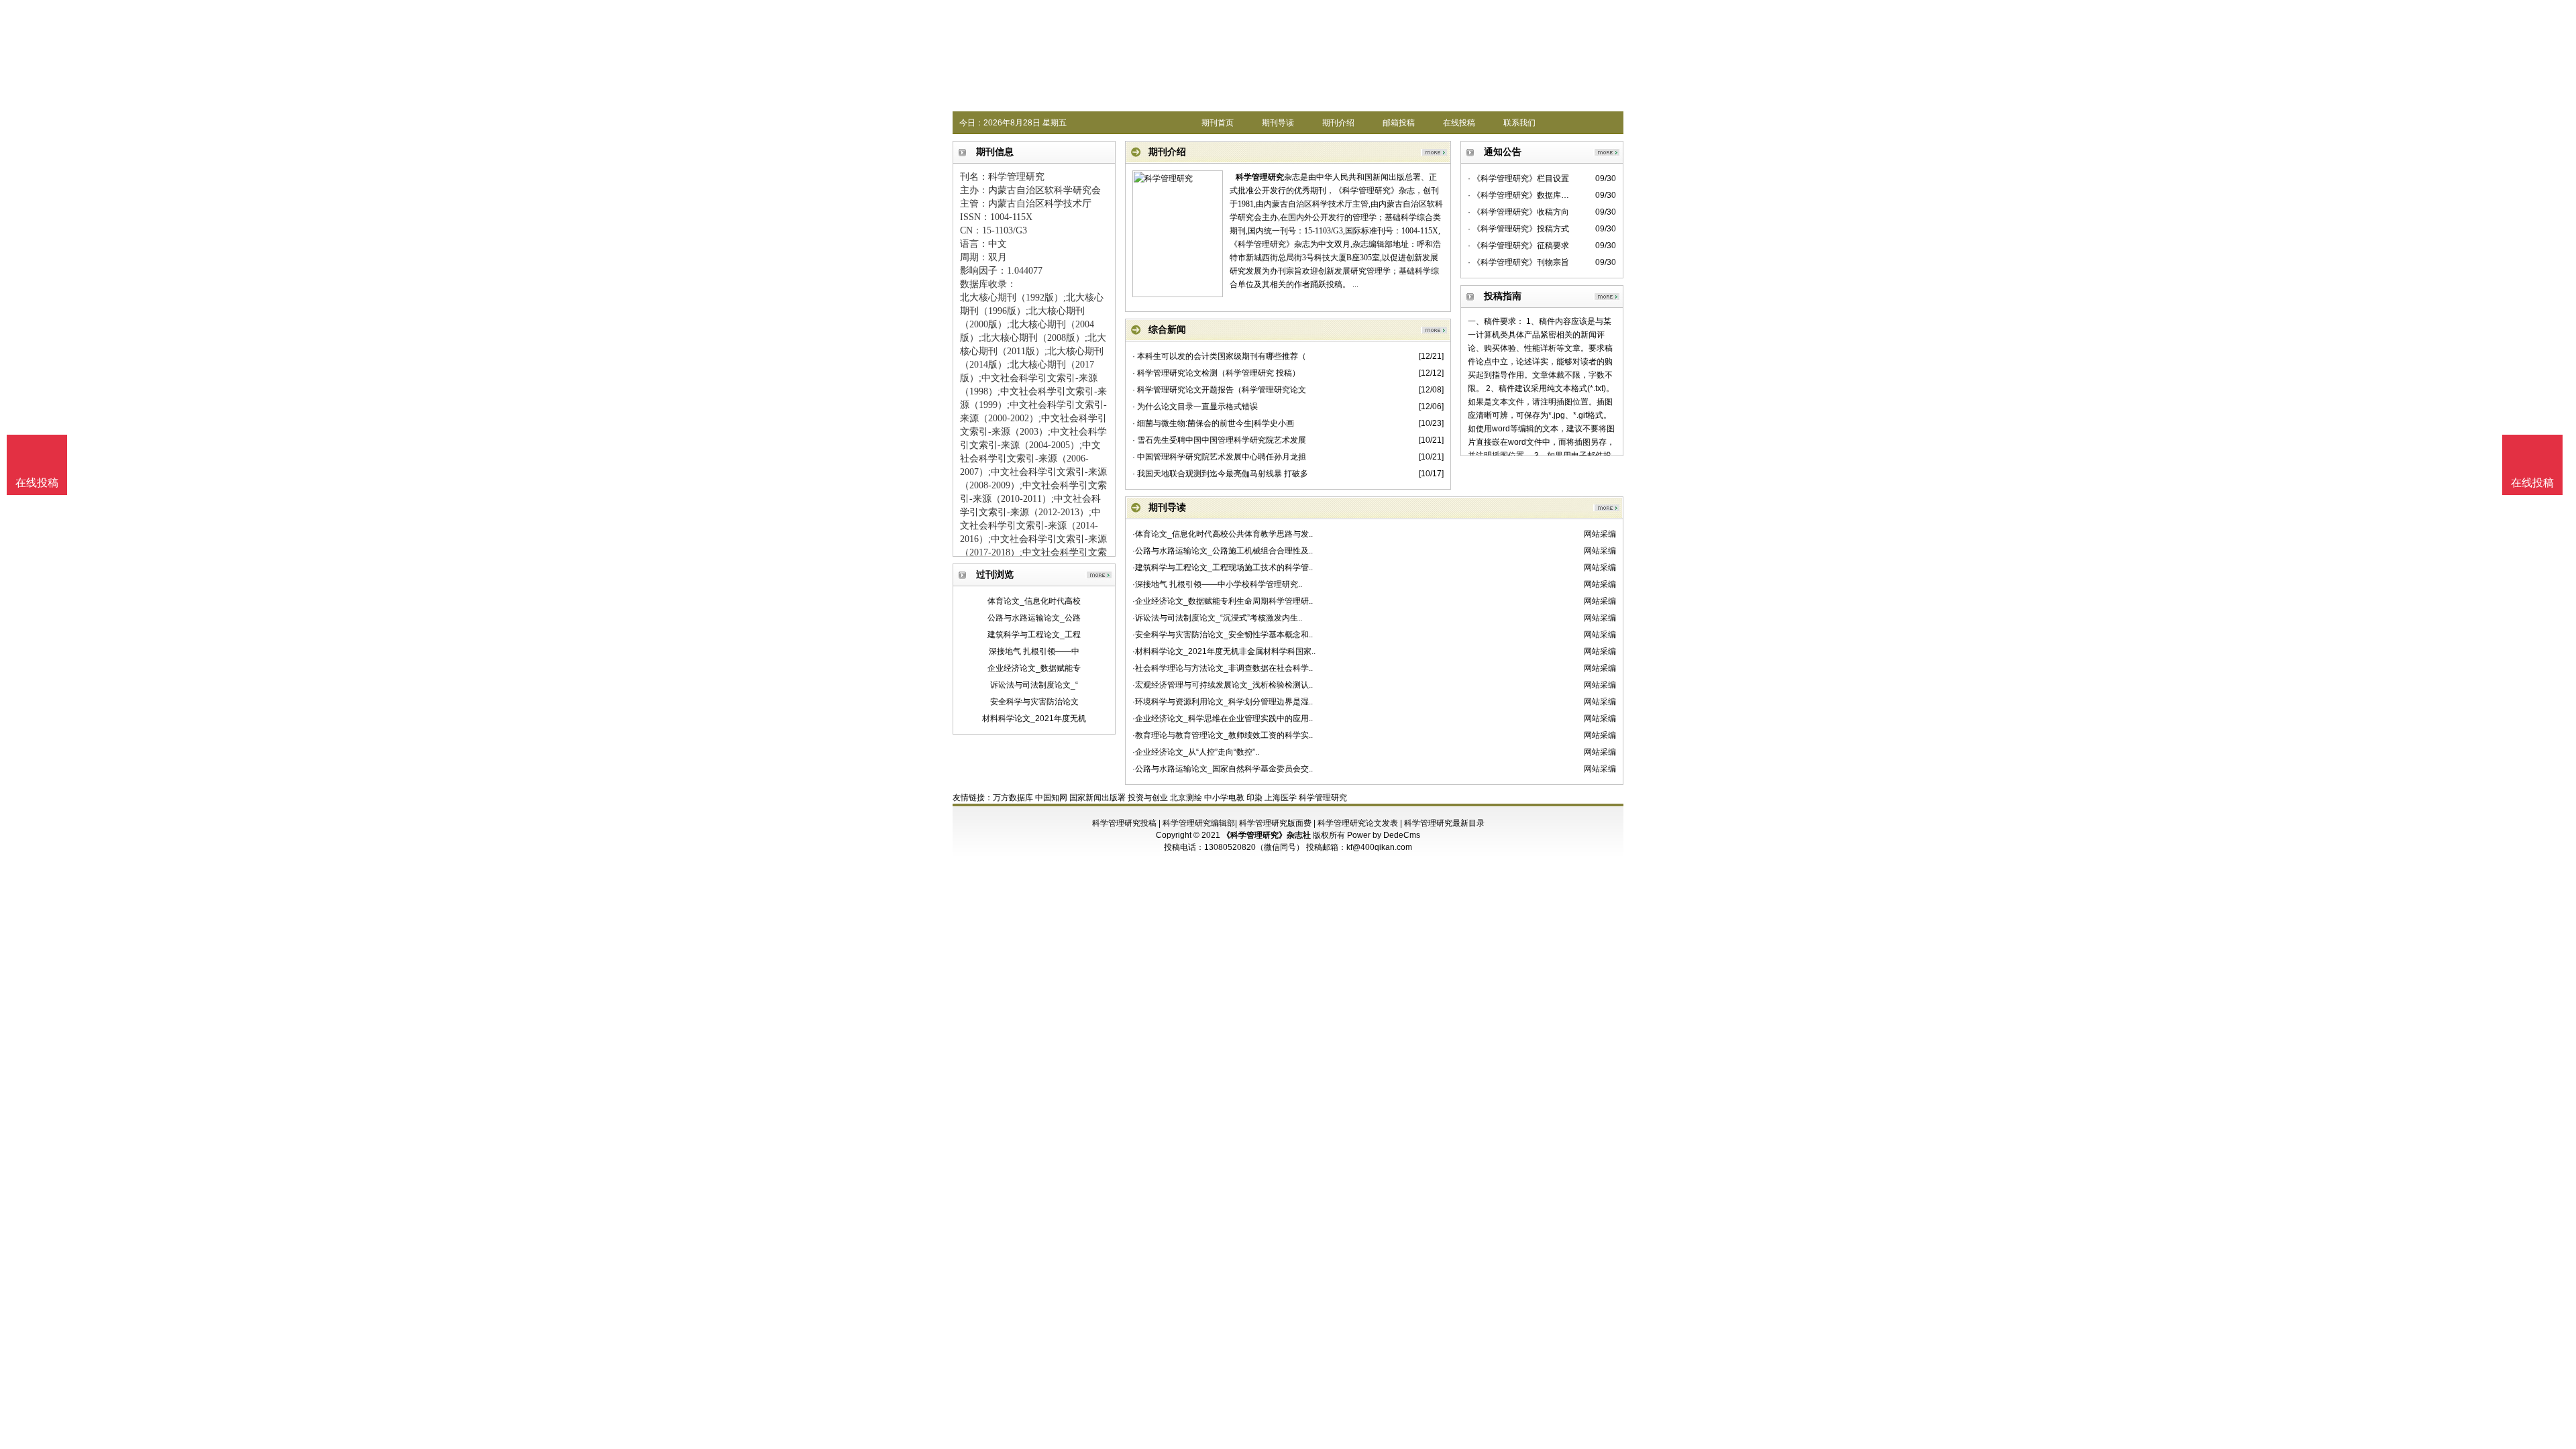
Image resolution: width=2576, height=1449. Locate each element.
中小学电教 (1224, 798)
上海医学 (1281, 798)
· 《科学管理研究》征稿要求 (1518, 246)
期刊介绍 (1338, 123)
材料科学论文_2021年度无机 (1034, 718)
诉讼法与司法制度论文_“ (1034, 685)
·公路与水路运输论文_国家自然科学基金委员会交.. (1223, 769)
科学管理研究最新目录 (1444, 823)
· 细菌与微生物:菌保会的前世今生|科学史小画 (1213, 423)
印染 (1254, 798)
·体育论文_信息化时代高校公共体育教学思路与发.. (1223, 534)
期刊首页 (1218, 123)
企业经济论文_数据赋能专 (1034, 668)
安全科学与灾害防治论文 (1034, 702)
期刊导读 (1278, 123)
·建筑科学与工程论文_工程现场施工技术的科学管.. (1223, 568)
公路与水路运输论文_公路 (1034, 618)
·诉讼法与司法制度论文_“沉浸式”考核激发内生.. (1217, 618)
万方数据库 (1013, 798)
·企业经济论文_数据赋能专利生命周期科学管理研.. (1223, 601)
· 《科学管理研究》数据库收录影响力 (1520, 195)
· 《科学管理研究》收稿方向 (1518, 212)
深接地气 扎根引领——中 (1034, 651)
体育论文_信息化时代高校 (1034, 601)
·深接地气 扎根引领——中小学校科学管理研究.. (1217, 584)
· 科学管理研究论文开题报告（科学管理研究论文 (1219, 390)
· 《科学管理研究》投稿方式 (1518, 229)
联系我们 (1519, 123)
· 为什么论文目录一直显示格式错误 (1195, 407)
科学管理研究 (1260, 177)
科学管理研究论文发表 (1358, 823)
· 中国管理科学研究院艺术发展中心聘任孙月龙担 (1219, 457)
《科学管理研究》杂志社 (1267, 835)
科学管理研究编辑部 (1199, 823)
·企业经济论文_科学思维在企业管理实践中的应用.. (1223, 718)
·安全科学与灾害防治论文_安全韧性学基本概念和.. (1223, 635)
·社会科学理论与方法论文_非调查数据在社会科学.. (1223, 668)
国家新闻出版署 (1097, 798)
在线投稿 (1459, 123)
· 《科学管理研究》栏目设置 (1518, 178)
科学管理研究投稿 (1124, 823)
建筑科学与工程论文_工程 (1034, 635)
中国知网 (1051, 798)
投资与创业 (1148, 798)
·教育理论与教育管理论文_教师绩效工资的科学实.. (1223, 735)
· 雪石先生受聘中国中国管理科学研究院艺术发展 (1219, 440)
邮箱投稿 (1399, 123)
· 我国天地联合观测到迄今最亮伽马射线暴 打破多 (1220, 474)
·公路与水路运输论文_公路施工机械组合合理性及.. (1223, 551)
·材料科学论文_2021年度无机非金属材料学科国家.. (1224, 651)
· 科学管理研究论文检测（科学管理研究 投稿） (1216, 373)
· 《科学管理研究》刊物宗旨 (1518, 262)
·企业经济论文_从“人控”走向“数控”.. (1196, 752)
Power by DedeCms (1384, 835)
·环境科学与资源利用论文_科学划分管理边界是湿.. (1223, 702)
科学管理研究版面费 (1275, 823)
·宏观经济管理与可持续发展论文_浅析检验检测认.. (1223, 685)
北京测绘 (1186, 798)
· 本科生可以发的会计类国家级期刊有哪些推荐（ (1219, 356)
